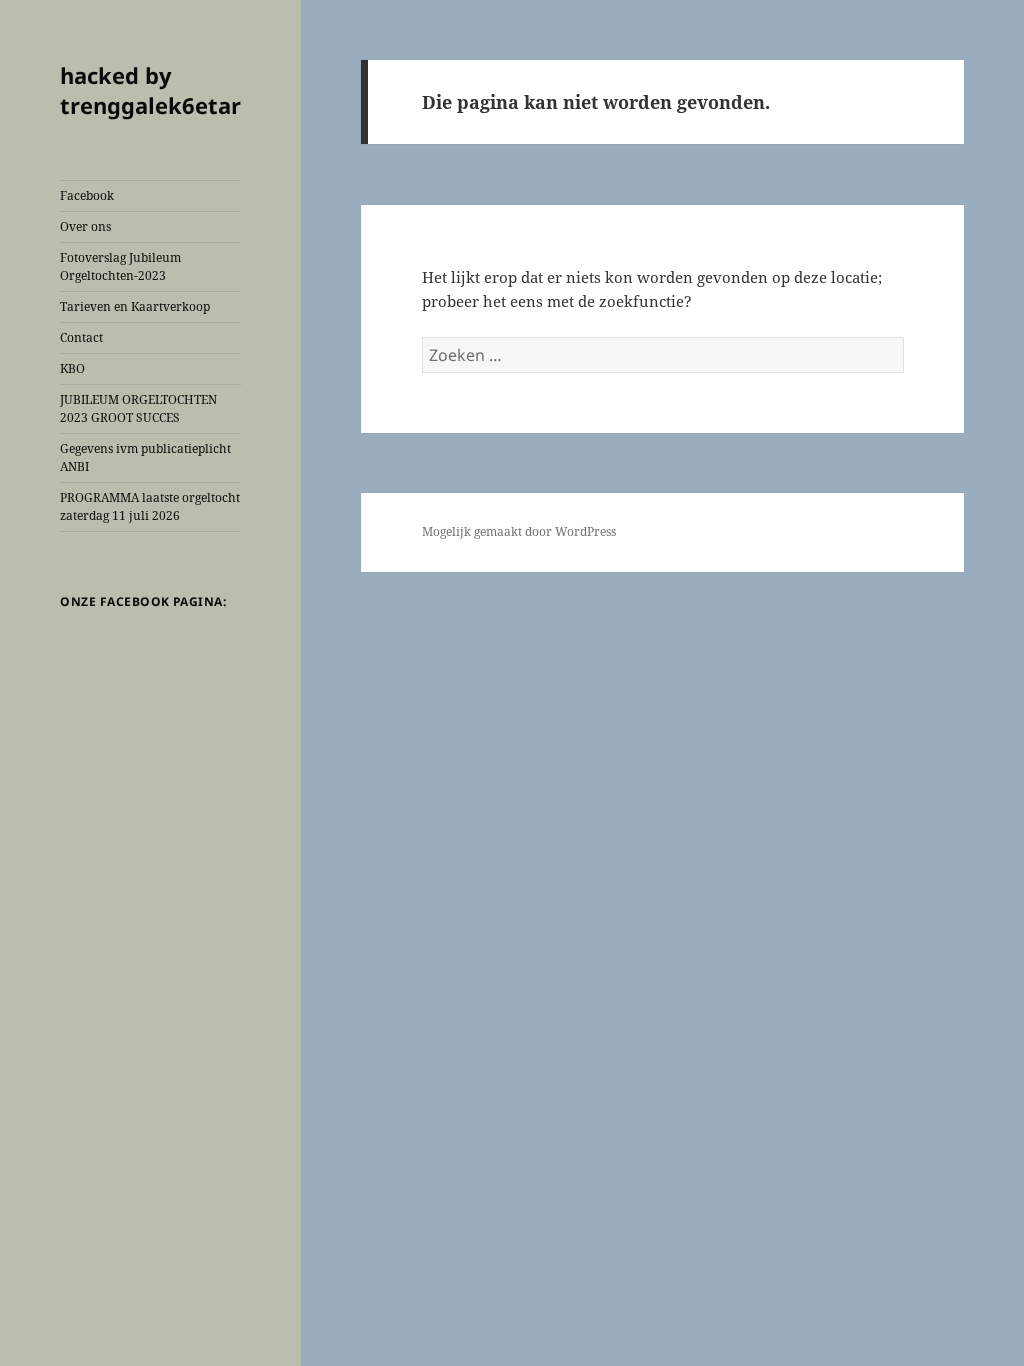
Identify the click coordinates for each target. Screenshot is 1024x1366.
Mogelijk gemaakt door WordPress (519, 531)
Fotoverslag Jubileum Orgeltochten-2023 (120, 266)
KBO (72, 368)
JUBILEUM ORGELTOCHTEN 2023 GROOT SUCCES (138, 408)
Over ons (85, 226)
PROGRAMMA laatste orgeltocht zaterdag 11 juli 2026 (150, 506)
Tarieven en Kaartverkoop (135, 306)
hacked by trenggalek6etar (150, 90)
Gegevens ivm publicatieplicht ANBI (145, 457)
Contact (81, 337)
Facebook (87, 195)
